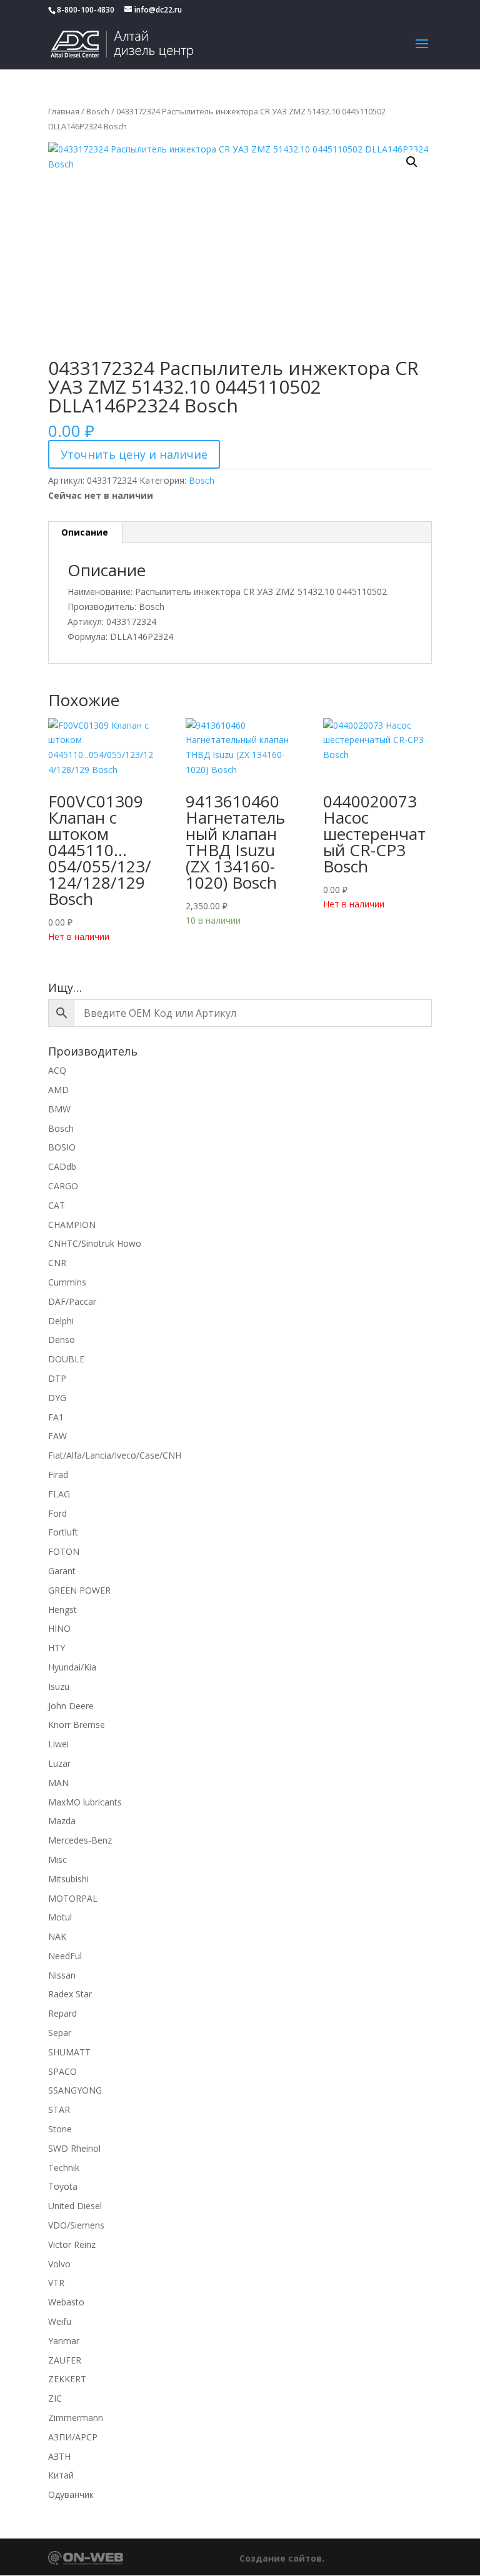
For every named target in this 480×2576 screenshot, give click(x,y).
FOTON (64, 1551)
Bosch (98, 111)
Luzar (59, 1763)
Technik (64, 2168)
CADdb (62, 1166)
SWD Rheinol (74, 2148)
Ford (57, 1513)
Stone (60, 2129)
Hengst (62, 1610)
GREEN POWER (79, 1590)
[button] (412, 162)
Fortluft (63, 1532)
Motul (60, 1917)
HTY (57, 1648)
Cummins (67, 1282)
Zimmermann (76, 2418)
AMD (58, 1090)
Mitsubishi (68, 1879)
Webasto (66, 2302)
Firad (58, 1475)
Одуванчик (71, 2494)
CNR (57, 1263)
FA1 (56, 1417)
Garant (62, 1571)
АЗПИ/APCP (73, 2437)
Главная (64, 111)
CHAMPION (72, 1225)
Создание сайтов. (282, 2558)
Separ (60, 2033)
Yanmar (64, 2341)
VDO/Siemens (76, 2225)
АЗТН (59, 2456)
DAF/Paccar (72, 1301)
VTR (56, 2283)
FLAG (59, 1494)
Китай (61, 2475)
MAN (58, 1783)
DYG (57, 1398)
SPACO (62, 2071)
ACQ (57, 1070)
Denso (62, 1340)
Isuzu (59, 1686)
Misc (57, 1860)
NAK (57, 1936)
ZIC (55, 2398)
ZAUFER (65, 2360)
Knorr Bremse (77, 1725)
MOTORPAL (73, 1898)
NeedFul (65, 1956)
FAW (57, 1436)
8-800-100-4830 (86, 10)
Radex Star (70, 1994)
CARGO (63, 1186)
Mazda (62, 1821)
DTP (57, 1378)
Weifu (60, 2321)
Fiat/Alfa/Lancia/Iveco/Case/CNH (115, 1455)
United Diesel (75, 2206)
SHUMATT (69, 2052)
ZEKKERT (67, 2379)
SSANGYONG (75, 2090)
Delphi (61, 1321)
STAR (59, 2109)
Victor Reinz (72, 2244)
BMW (59, 1109)
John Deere (71, 1706)
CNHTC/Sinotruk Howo (95, 1243)
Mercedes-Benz (80, 1840)
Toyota (63, 2186)
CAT (57, 1205)
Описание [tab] (85, 532)
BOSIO (62, 1147)
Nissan (62, 1975)
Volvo (59, 2264)
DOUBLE (66, 1359)
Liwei (58, 1744)
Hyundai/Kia (72, 1667)
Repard (62, 2013)
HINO (59, 1628)
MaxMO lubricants (85, 1802)
